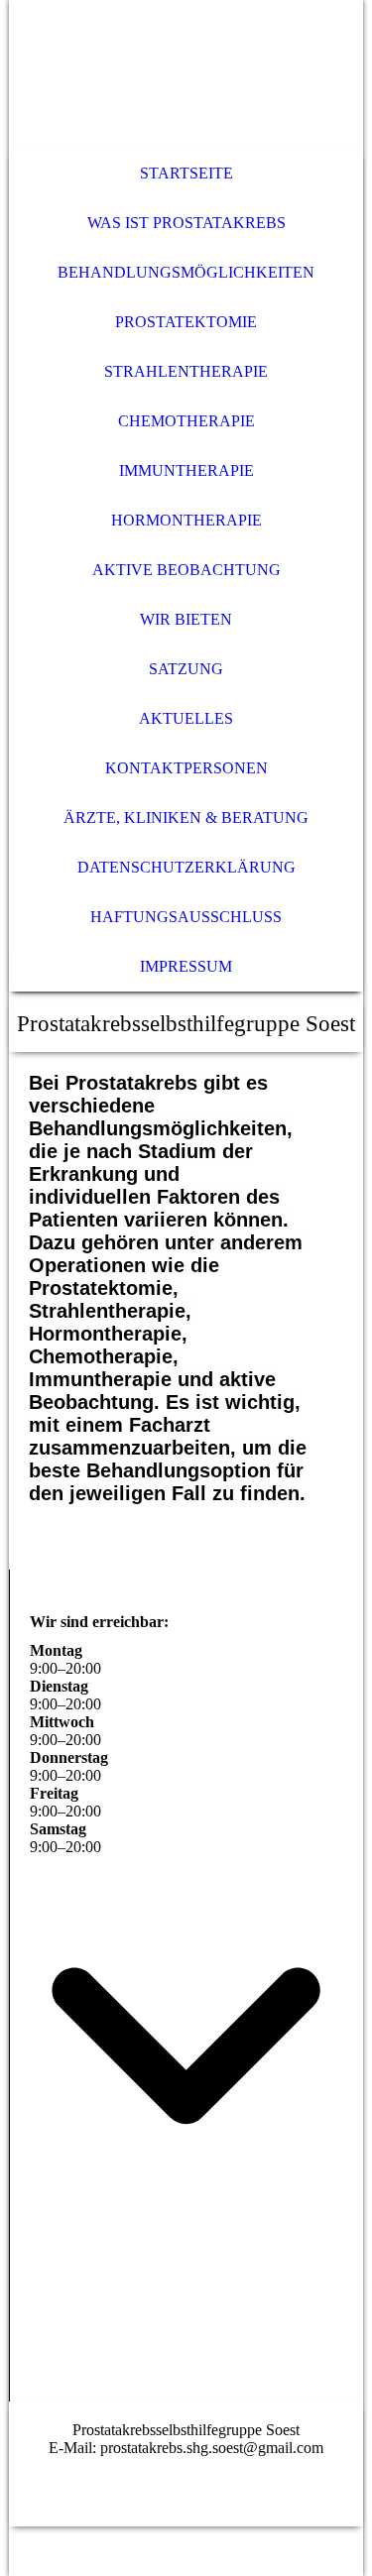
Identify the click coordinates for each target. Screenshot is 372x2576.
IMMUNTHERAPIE (186, 470)
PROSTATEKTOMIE (186, 322)
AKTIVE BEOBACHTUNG (186, 570)
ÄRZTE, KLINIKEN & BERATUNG (186, 818)
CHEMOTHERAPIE (186, 421)
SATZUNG (186, 669)
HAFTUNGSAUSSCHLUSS (186, 917)
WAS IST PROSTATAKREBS (186, 223)
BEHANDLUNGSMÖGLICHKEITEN (186, 272)
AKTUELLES (186, 718)
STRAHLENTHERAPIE (186, 371)
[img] (186, 74)
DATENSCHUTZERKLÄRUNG (186, 867)
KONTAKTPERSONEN (186, 768)
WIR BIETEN (186, 619)
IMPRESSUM (186, 966)
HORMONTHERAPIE (186, 520)
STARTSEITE (186, 173)
